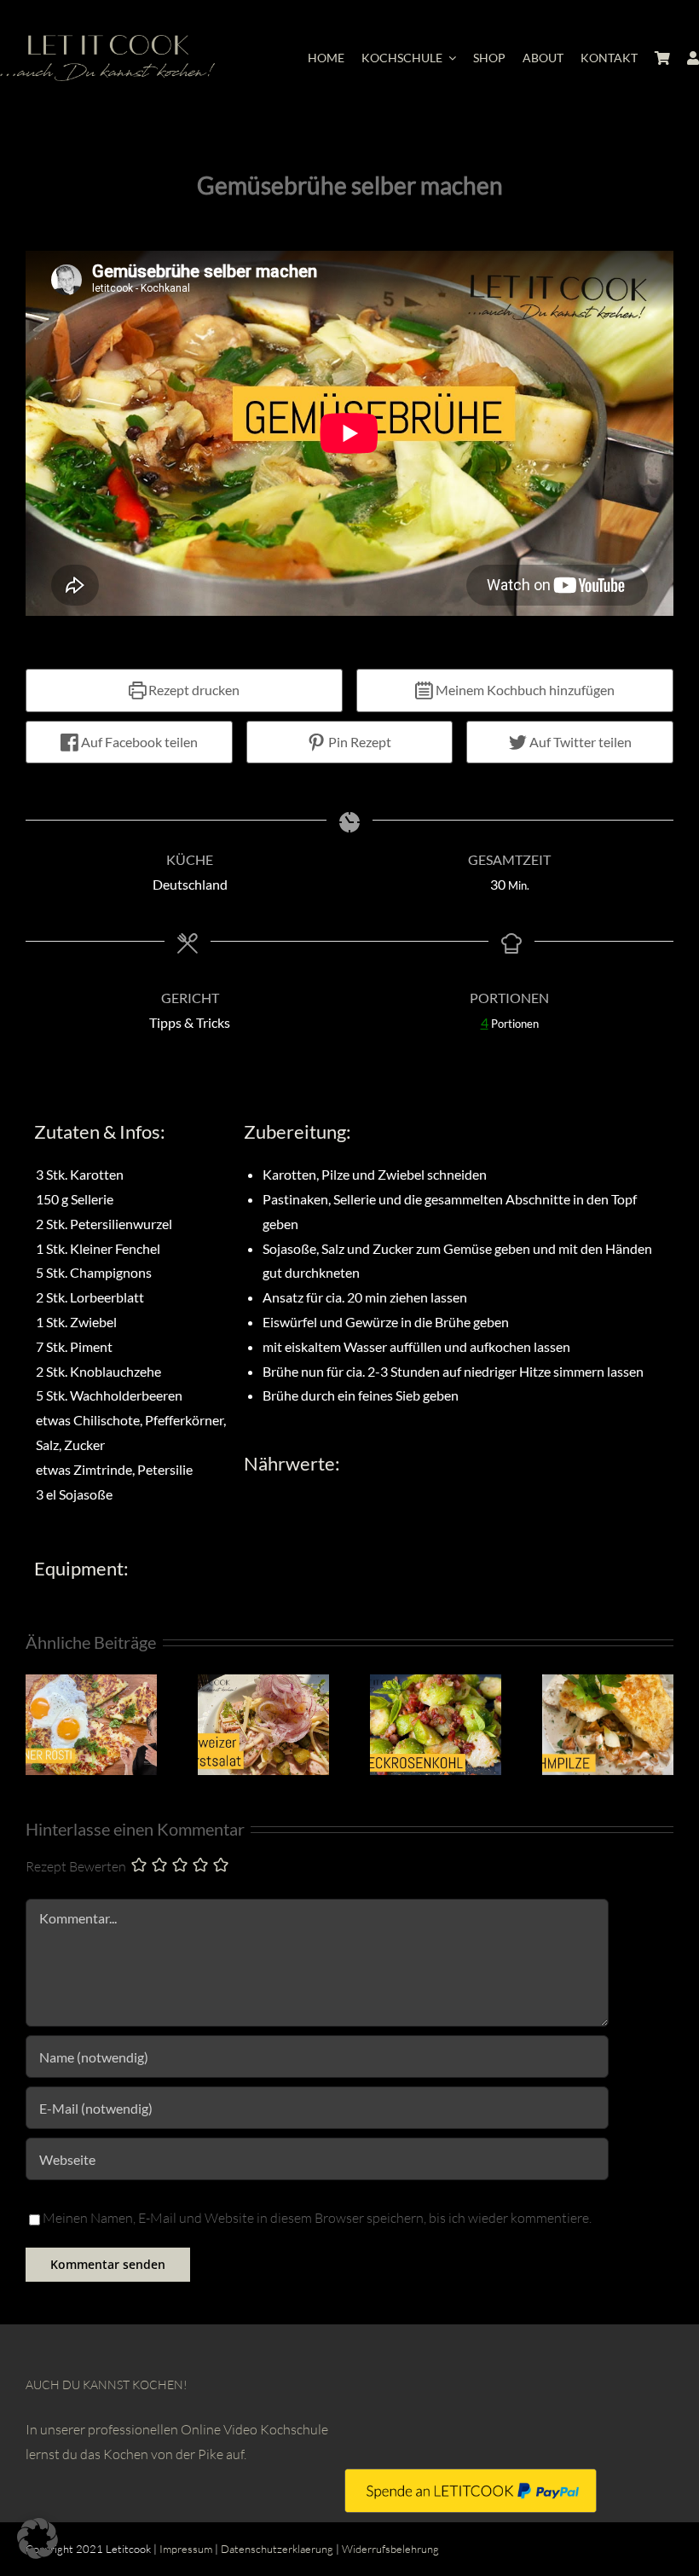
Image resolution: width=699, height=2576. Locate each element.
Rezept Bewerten (76, 1866)
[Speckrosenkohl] (436, 1683)
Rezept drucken (193, 690)
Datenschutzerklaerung (277, 2549)
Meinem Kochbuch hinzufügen (524, 690)
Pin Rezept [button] (358, 742)
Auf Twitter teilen (579, 742)
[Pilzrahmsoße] (608, 1683)
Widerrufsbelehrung (390, 2549)
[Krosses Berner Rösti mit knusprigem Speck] (91, 1683)
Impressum (186, 2549)
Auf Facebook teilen (138, 742)
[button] (38, 2538)
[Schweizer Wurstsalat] (263, 1683)
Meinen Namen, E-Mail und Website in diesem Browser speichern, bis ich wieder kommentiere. (317, 2218)
